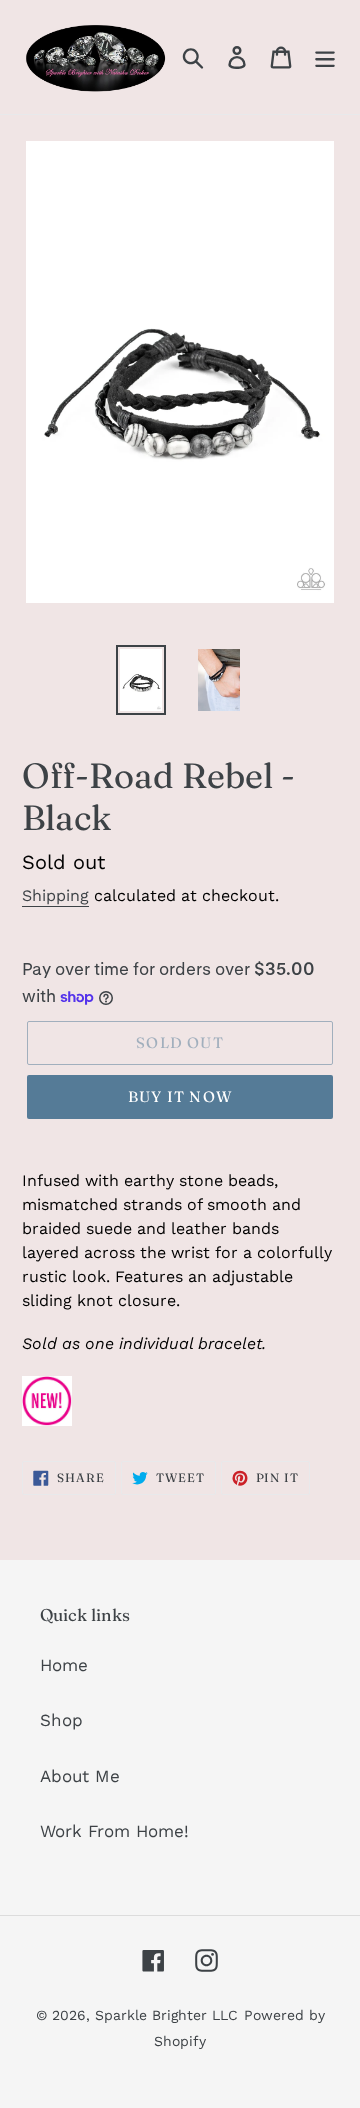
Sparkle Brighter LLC (166, 2015)
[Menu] (325, 57)
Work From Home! (114, 1831)
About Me (80, 1776)
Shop (61, 1720)
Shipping (55, 895)
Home (64, 1665)
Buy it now (180, 1096)
